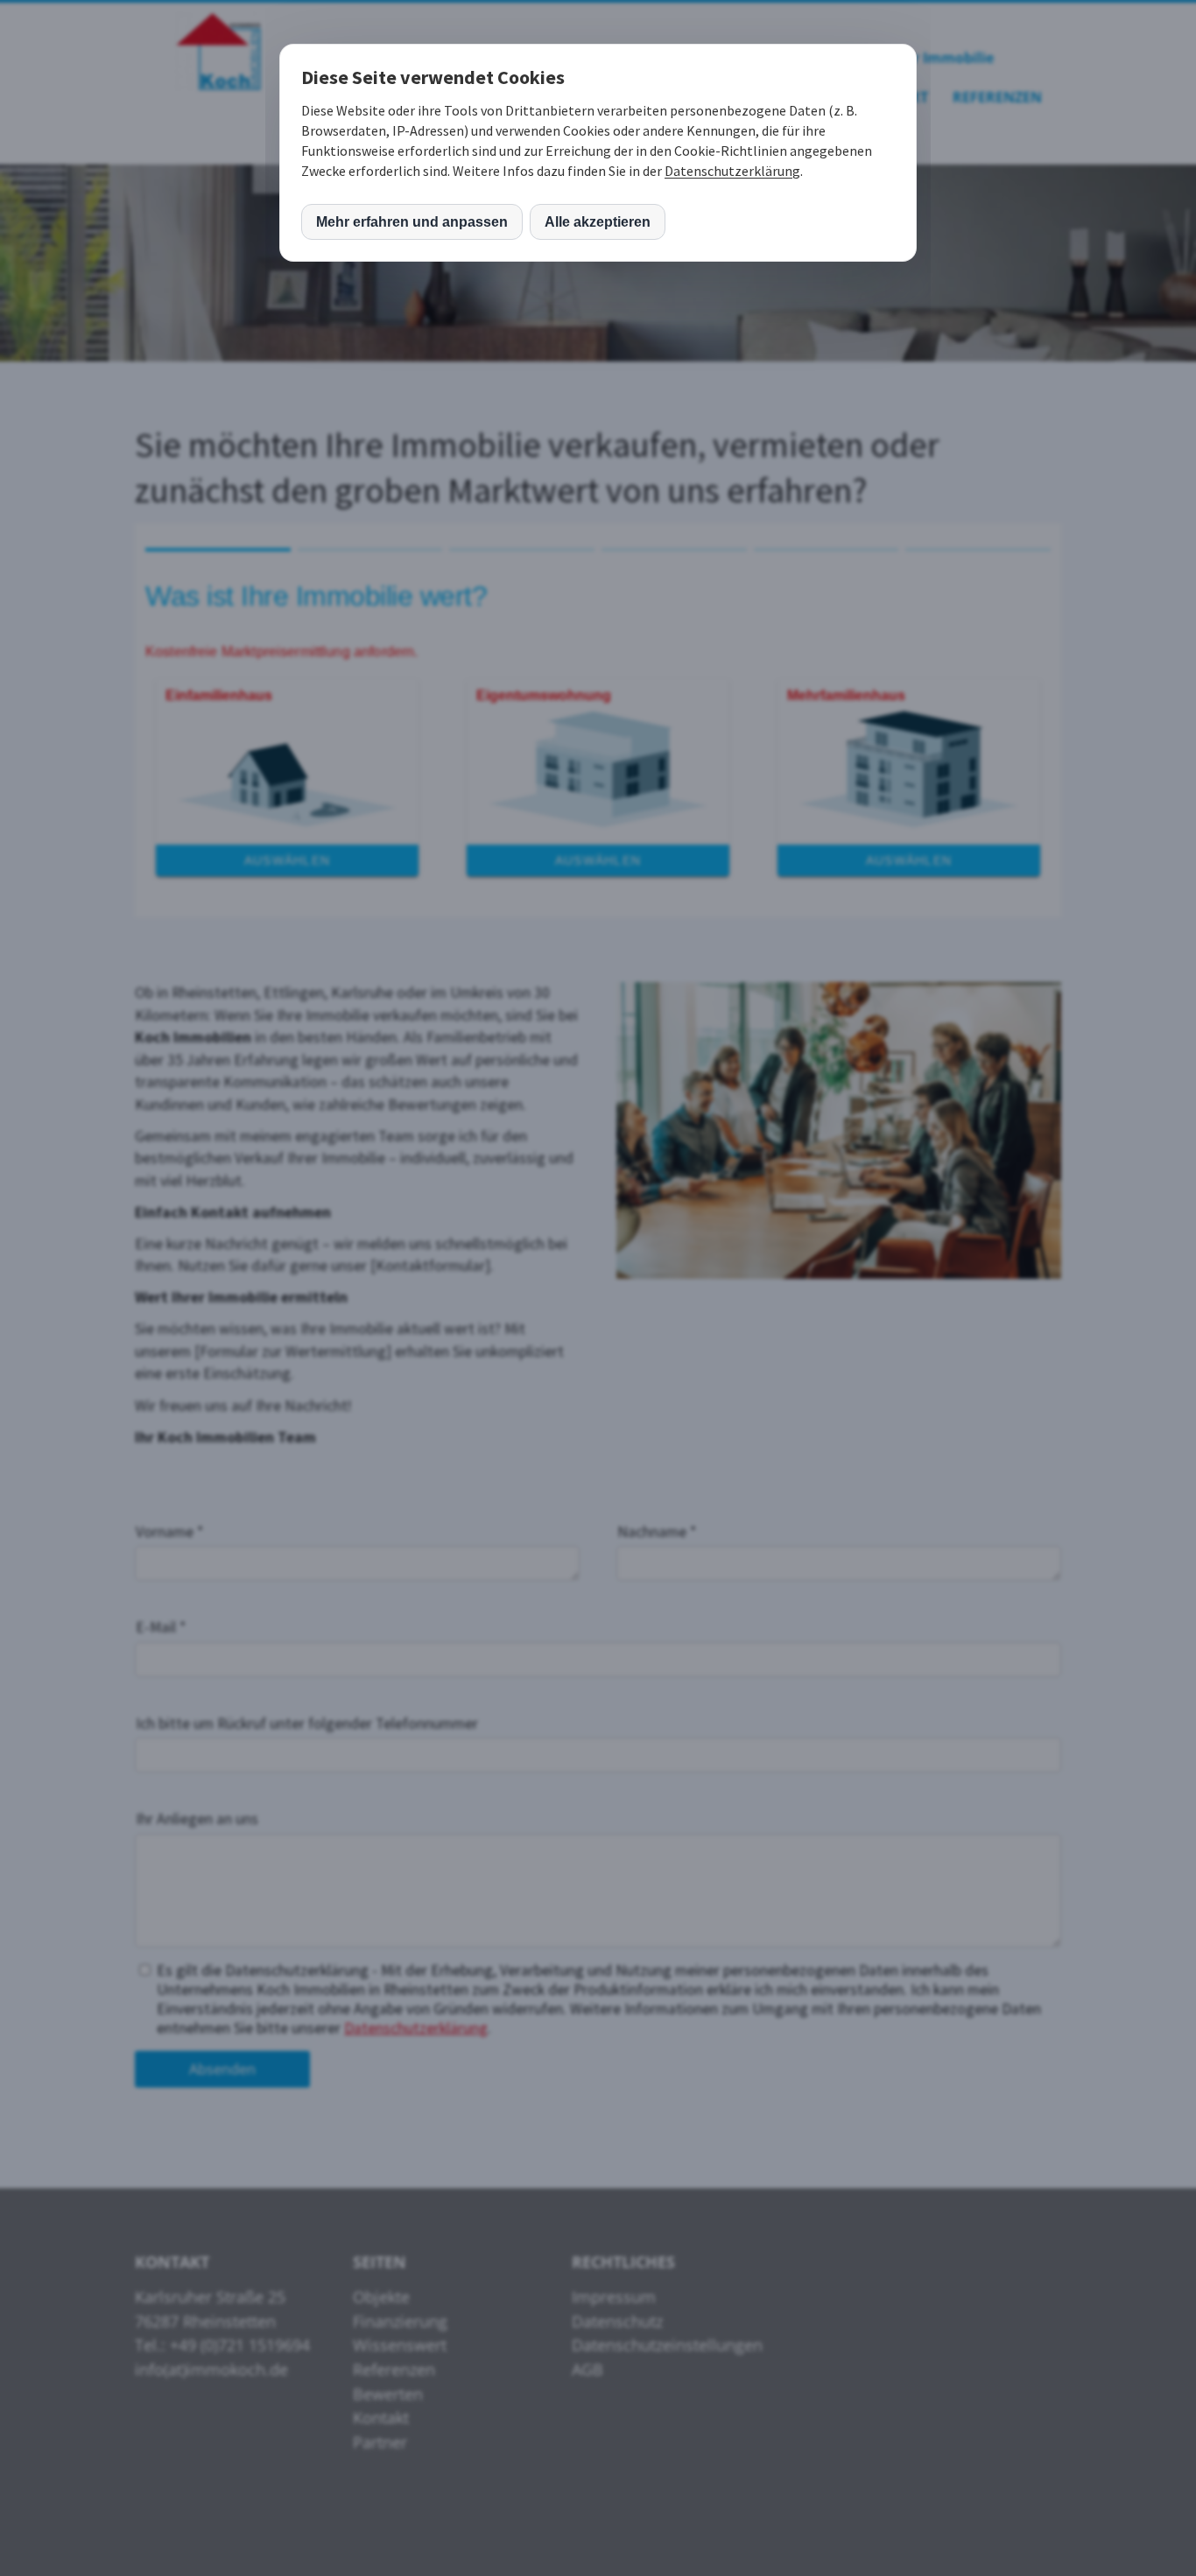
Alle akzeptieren (598, 222)
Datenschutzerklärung (732, 171)
